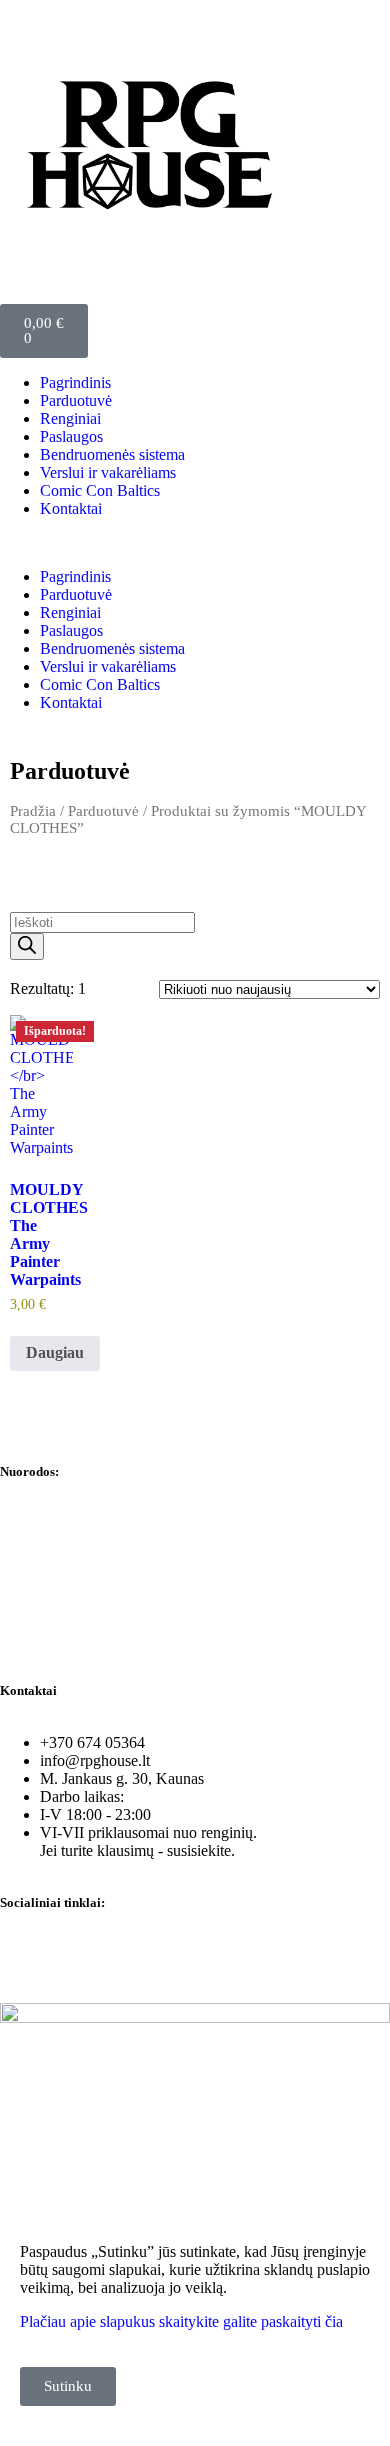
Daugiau (55, 1352)
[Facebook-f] (25, 1954)
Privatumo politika (58, 1522)
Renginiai (70, 418)
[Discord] (133, 1954)
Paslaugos (71, 436)
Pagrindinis (75, 382)
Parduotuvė (76, 400)
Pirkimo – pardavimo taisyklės (95, 1556)
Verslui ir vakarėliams (108, 472)
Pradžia (33, 811)
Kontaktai (71, 508)
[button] (195, 543)
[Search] (27, 946)
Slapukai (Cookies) (60, 1624)
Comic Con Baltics (100, 490)
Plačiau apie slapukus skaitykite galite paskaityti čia (181, 2321)
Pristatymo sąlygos (59, 1658)
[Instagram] (79, 1954)
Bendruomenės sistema (112, 454)
